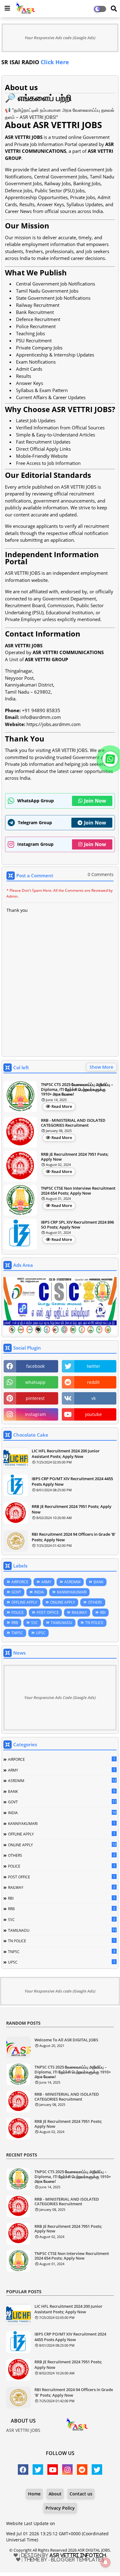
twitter (94, 1366)
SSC (34, 1623)
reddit (93, 1382)
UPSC (41, 1633)
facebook (35, 1366)
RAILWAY (79, 1612)
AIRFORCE (20, 1582)
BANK (98, 1582)
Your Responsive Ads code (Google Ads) (60, 38)
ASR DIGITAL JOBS (94, 2550)
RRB (15, 1623)
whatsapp (35, 1382)
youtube (93, 1414)
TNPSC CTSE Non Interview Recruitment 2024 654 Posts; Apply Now (78, 1191)
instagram (35, 1414)
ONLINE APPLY (63, 1602)
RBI (103, 1612)
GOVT (16, 1592)
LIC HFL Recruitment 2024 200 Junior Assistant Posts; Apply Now (66, 1454)
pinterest (35, 1398)
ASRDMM (72, 1582)
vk (94, 1398)
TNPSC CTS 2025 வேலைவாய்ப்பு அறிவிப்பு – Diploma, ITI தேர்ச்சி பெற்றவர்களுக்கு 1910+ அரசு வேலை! (77, 1090)
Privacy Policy (60, 2508)
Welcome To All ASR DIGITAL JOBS (66, 2040)
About (55, 2494)
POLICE (18, 1612)
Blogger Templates (78, 2560)
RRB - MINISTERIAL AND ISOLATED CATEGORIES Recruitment (73, 1123)
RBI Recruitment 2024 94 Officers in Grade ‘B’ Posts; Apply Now (74, 1537)
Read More (62, 1106)
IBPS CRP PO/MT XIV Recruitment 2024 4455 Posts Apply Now (72, 1481)
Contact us (81, 2494)
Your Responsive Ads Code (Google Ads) (60, 1697)
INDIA (39, 1592)
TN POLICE (94, 1623)
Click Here (29, 62)
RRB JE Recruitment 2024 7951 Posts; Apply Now (75, 1157)
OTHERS (95, 1602)
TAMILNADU (62, 1623)
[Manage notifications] (106, 2562)
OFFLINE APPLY (24, 1602)
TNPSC (17, 1633)
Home (34, 2494)
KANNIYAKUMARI (72, 1592)
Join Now (95, 801)
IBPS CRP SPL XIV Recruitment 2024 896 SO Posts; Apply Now (77, 1225)
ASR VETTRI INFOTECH (78, 2555)
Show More (101, 1067)
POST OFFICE (48, 1612)
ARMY (46, 1582)
